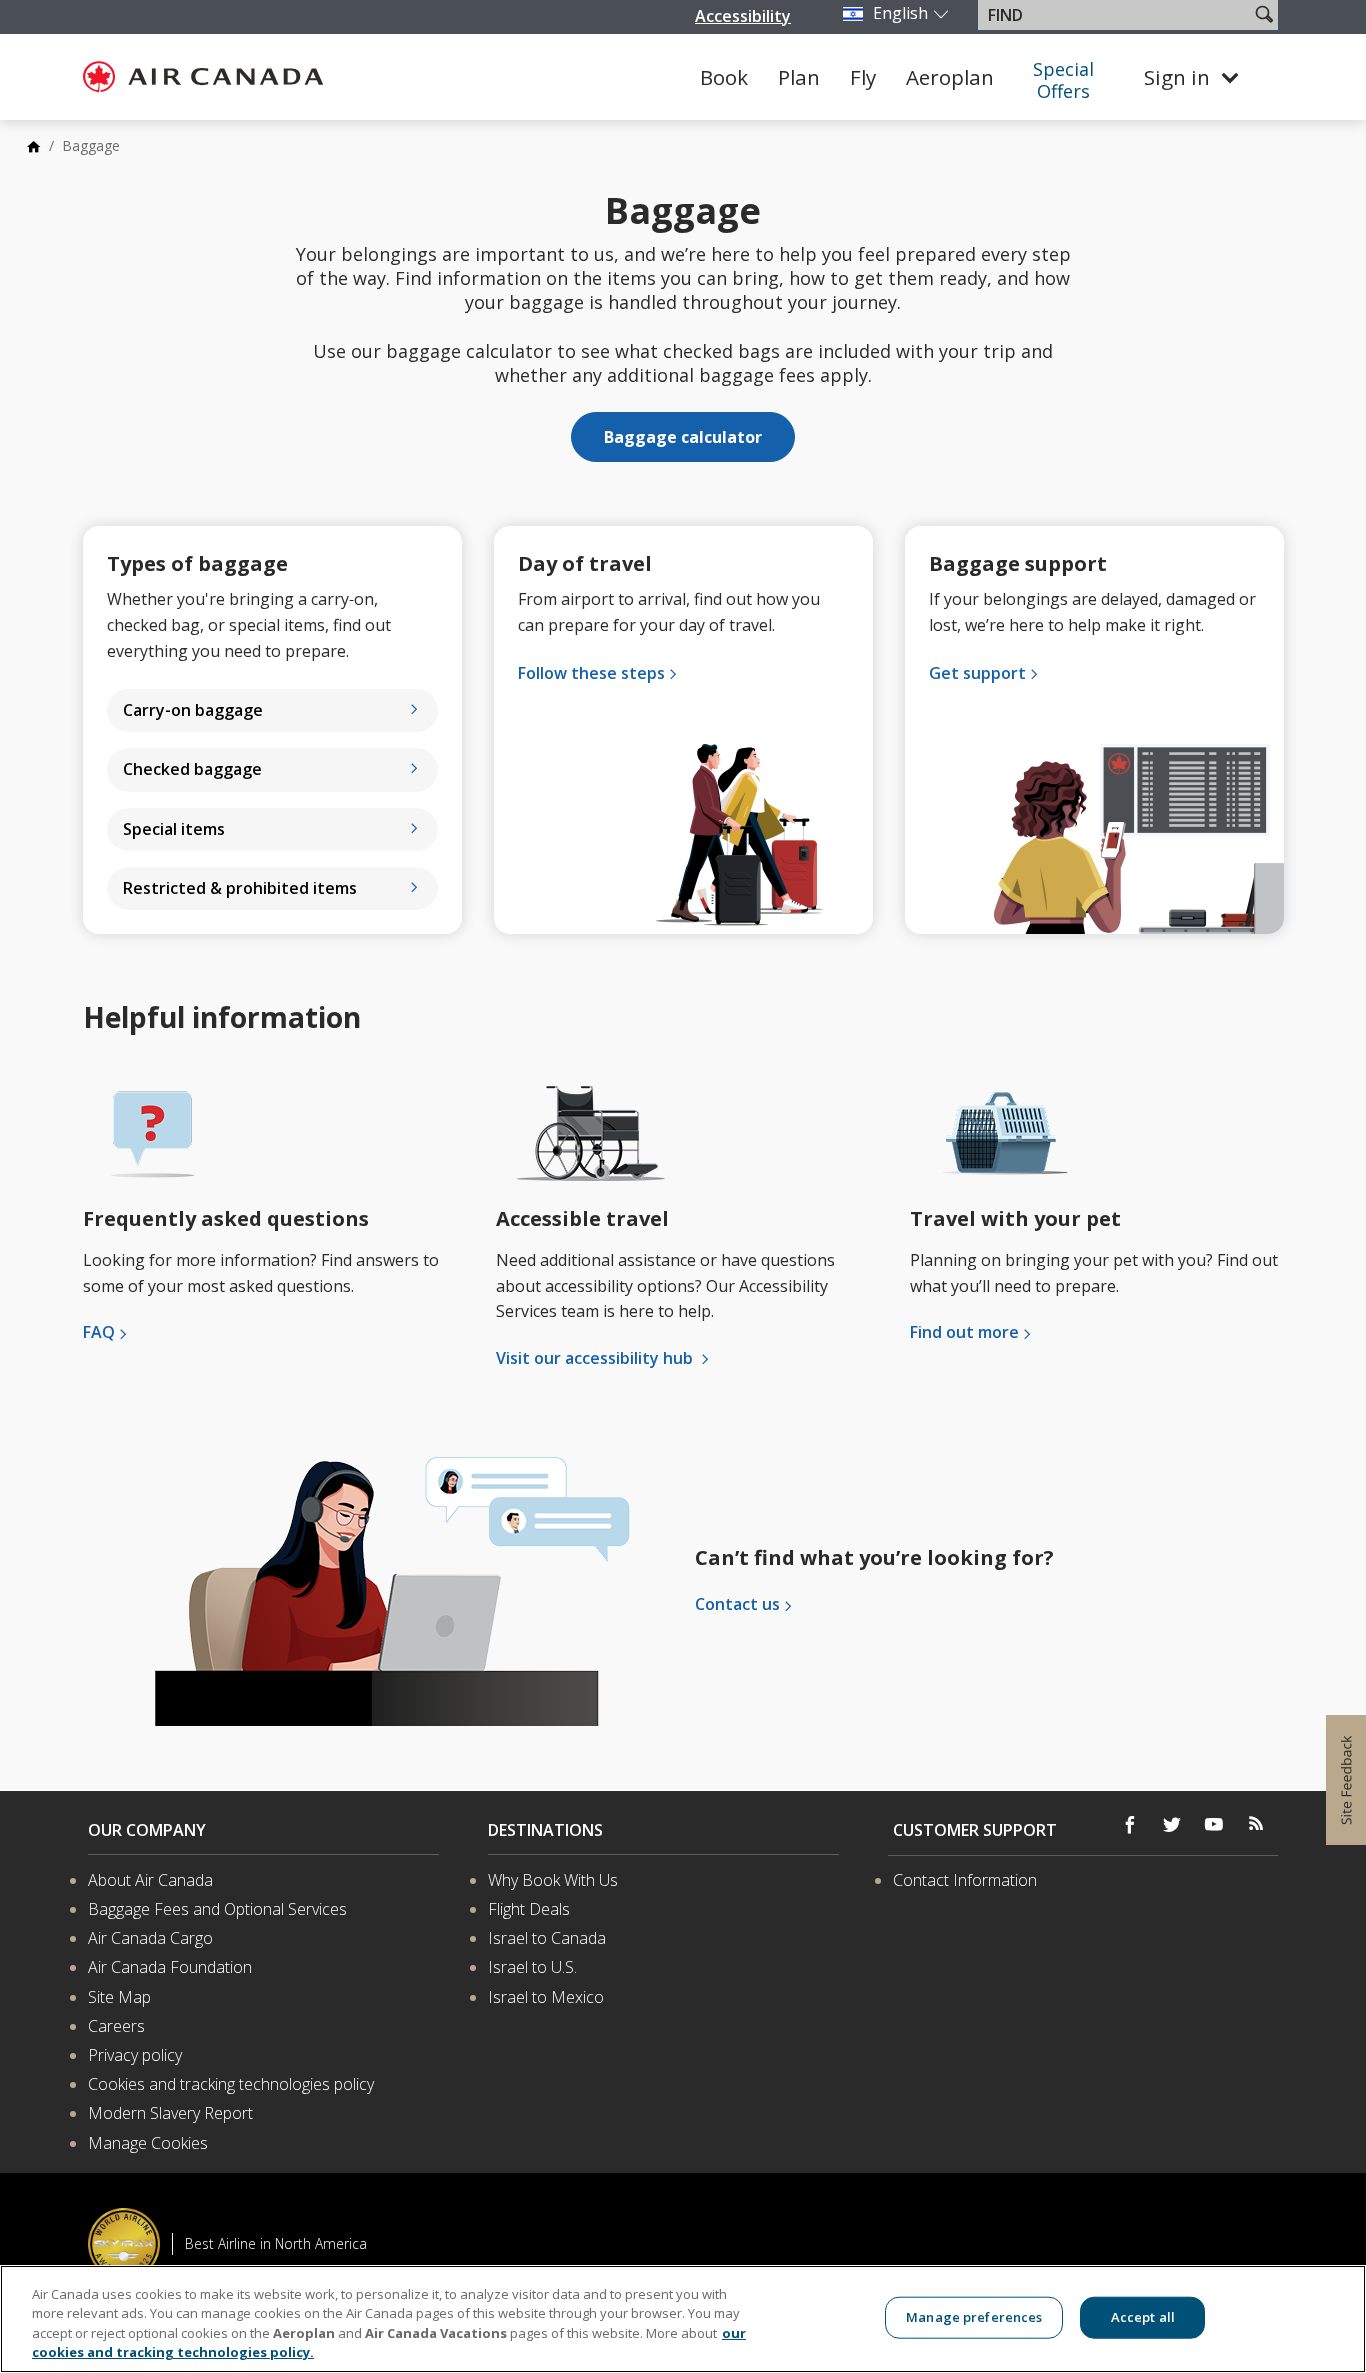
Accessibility (743, 16)
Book (724, 77)
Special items (174, 829)
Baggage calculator (683, 437)
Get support (977, 673)
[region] (683, 2319)
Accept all (1143, 2317)
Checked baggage (192, 769)
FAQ (99, 1332)
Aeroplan (950, 77)
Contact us (737, 1604)
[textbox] (1115, 15)
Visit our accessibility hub (596, 1358)
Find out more (964, 1332)
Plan (799, 77)
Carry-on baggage (193, 710)
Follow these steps (591, 673)
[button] (1264, 14)
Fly (863, 77)
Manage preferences (974, 2317)
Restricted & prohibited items (240, 888)
